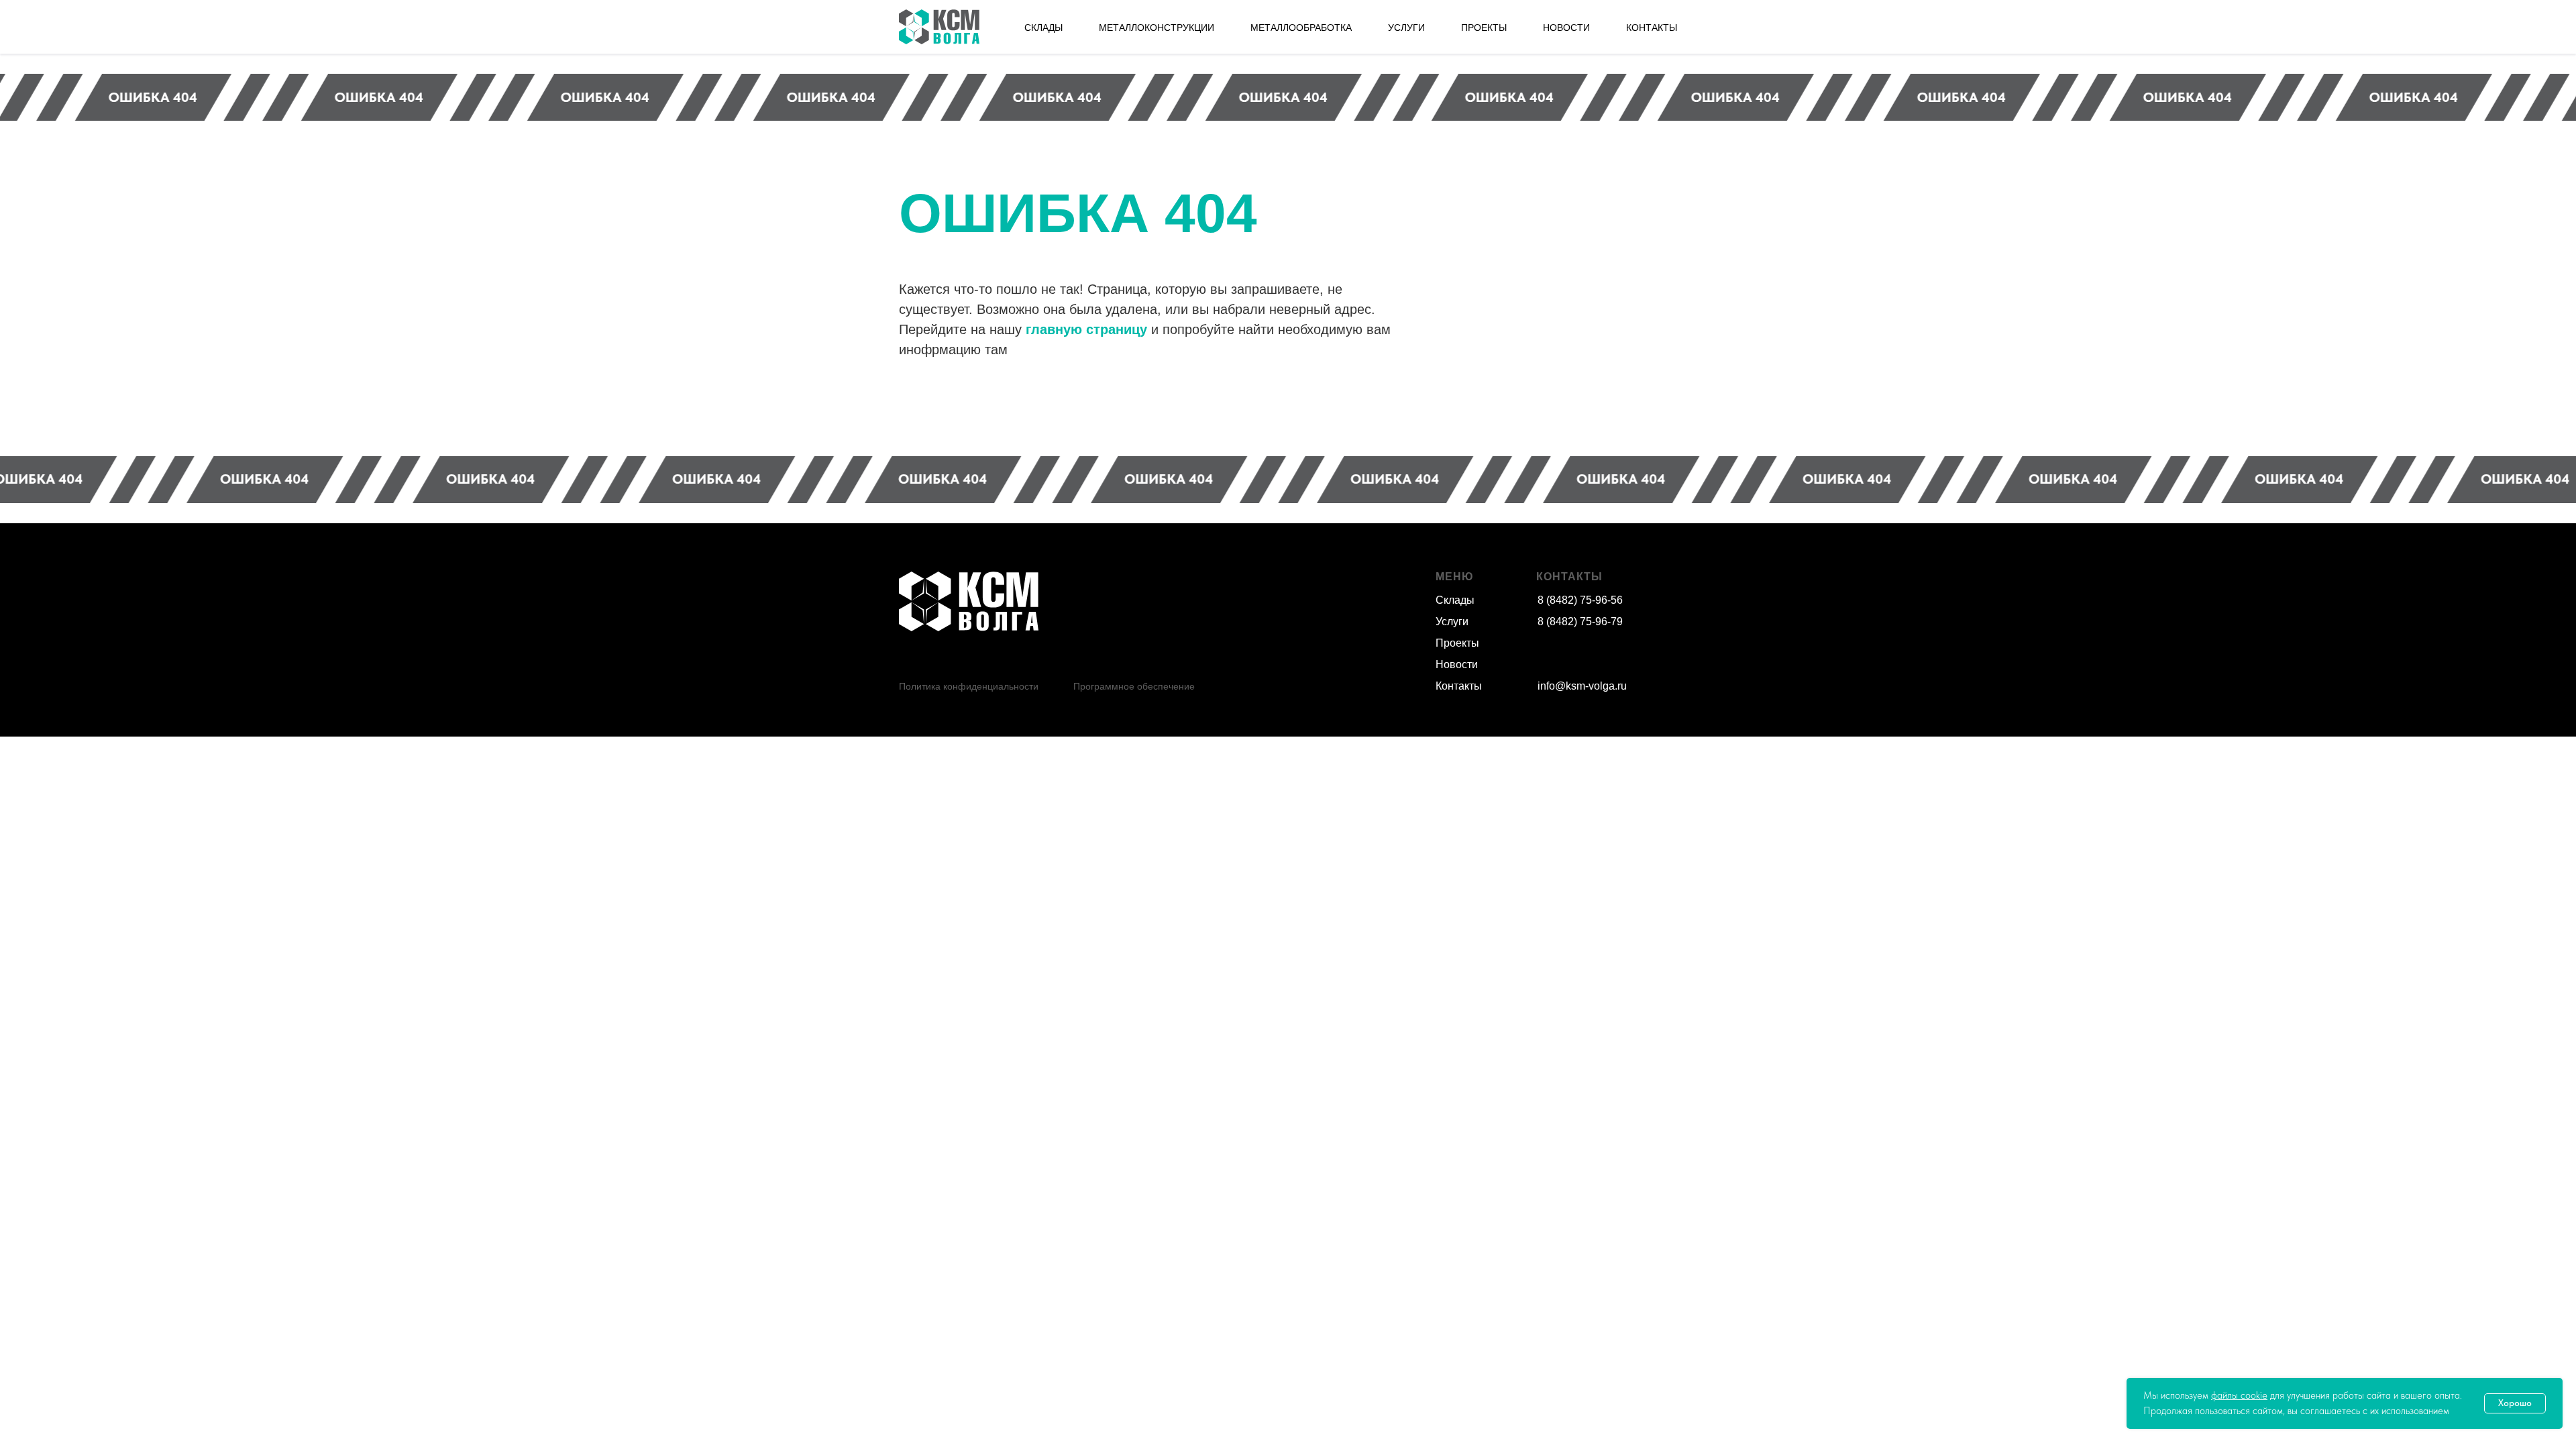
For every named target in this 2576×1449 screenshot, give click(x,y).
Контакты (1459, 686)
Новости (1457, 664)
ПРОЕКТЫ (1484, 28)
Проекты (1457, 643)
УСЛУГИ (1406, 28)
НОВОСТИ (1566, 28)
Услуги (1452, 622)
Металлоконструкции (1157, 28)
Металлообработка (1301, 28)
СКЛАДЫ (1043, 28)
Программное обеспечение (1134, 686)
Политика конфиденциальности (969, 686)
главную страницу (1086, 329)
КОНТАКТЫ (1652, 28)
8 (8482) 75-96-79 (1580, 622)
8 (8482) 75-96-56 (1580, 600)
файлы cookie (2239, 1395)
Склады (1455, 600)
